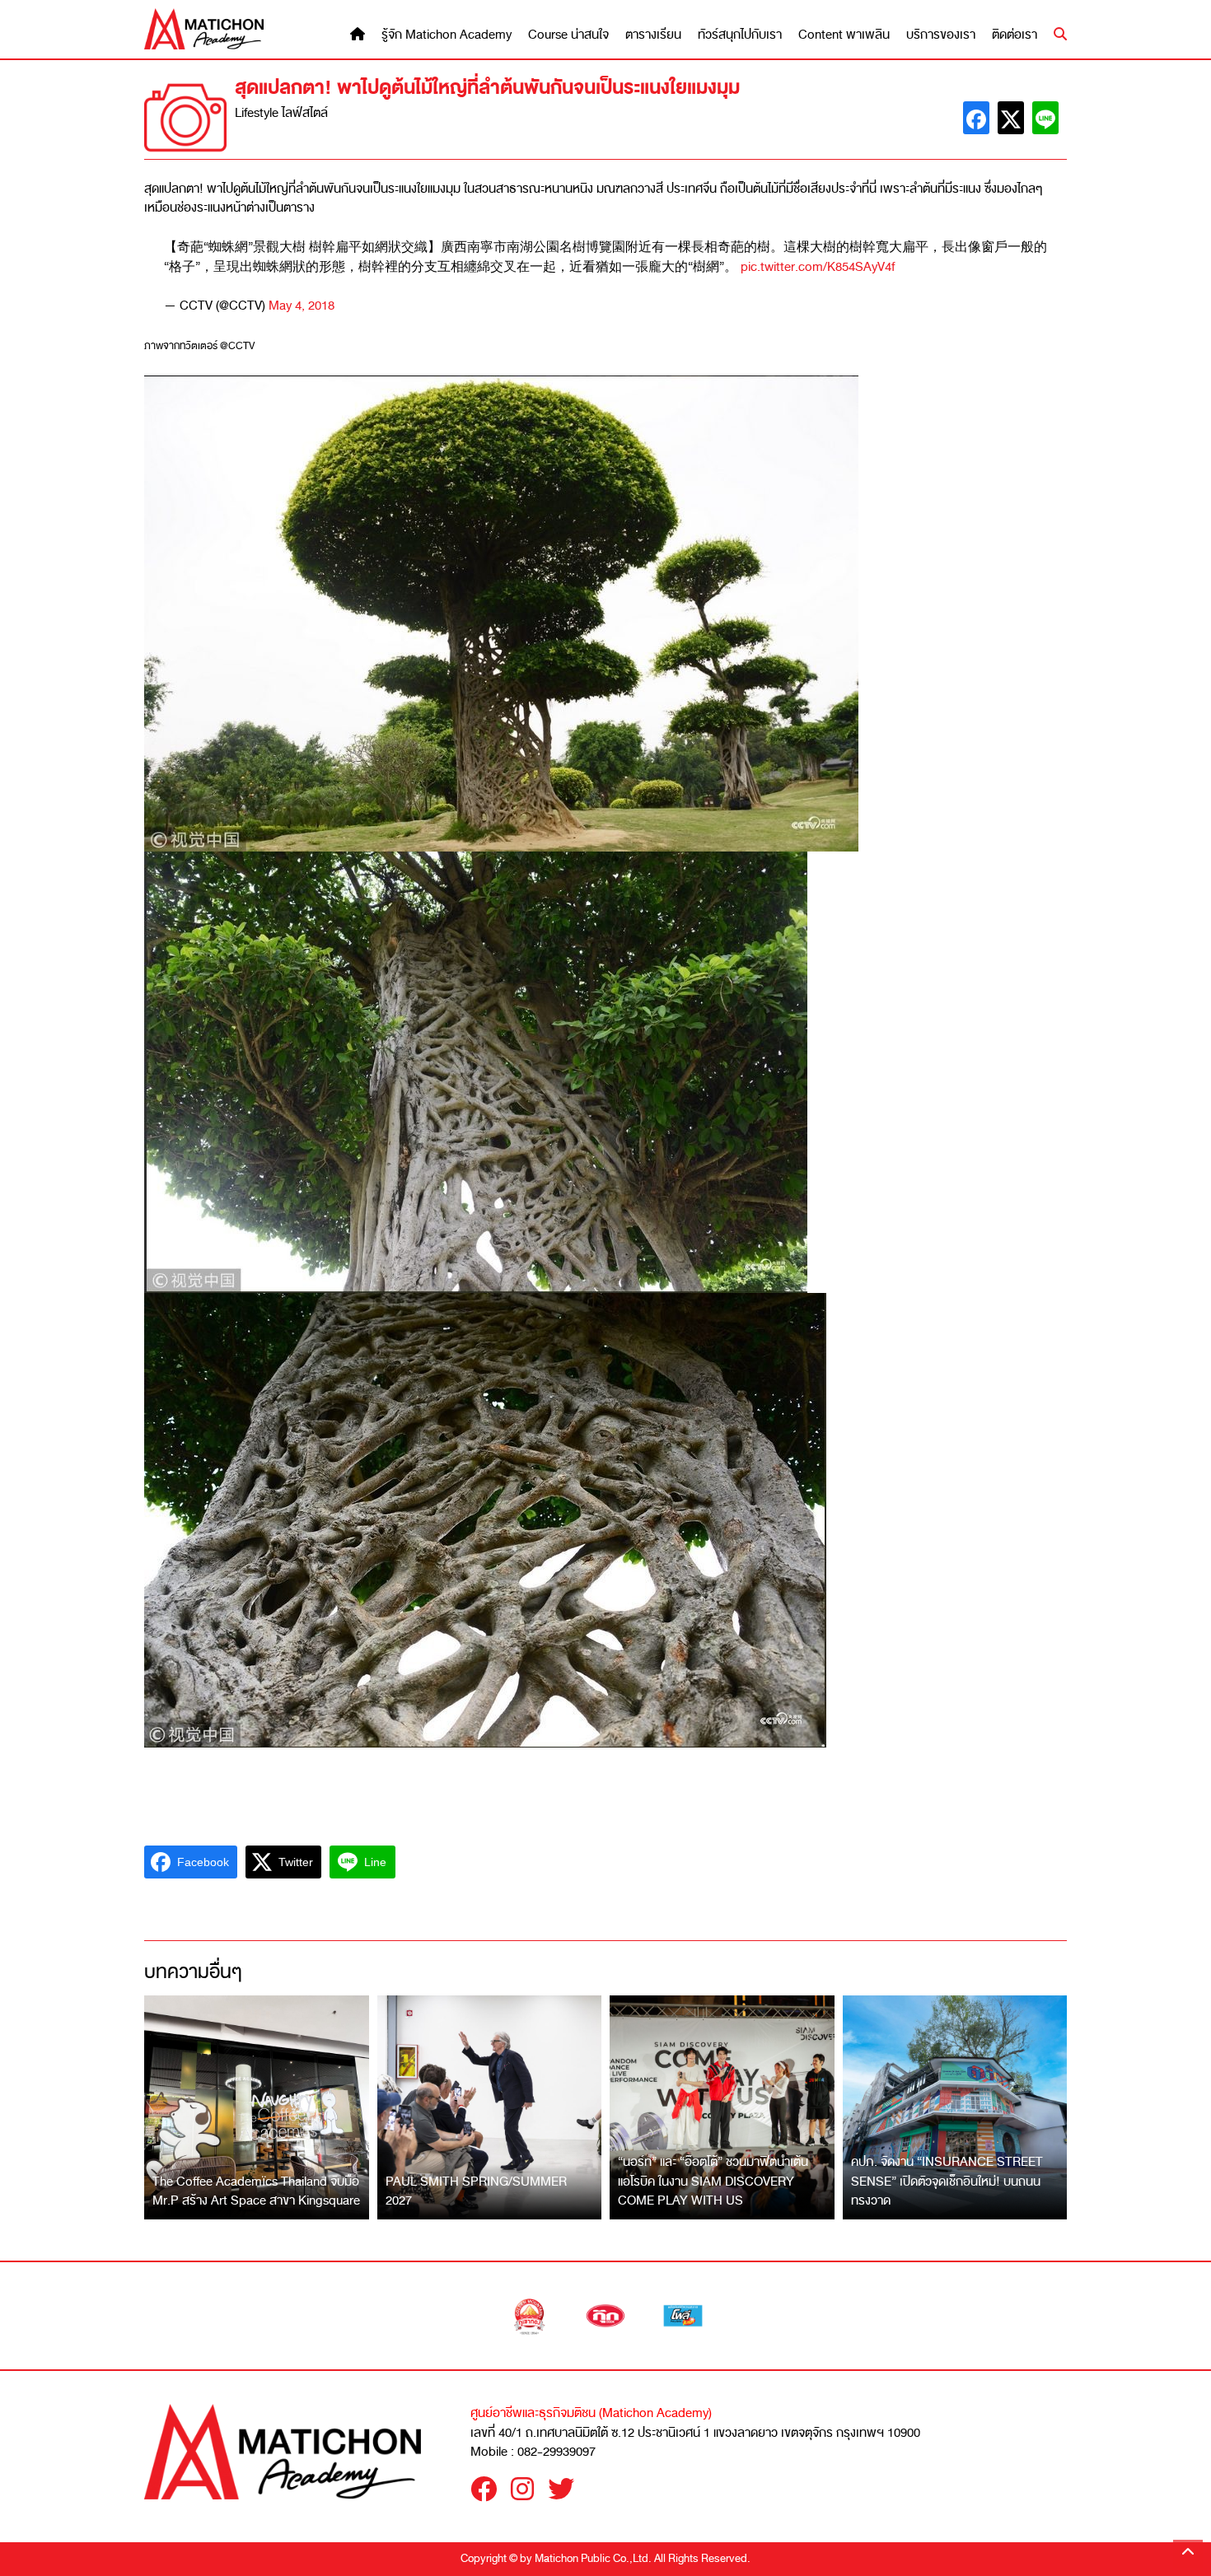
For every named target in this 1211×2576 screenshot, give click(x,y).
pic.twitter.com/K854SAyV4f (818, 267)
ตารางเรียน (653, 35)
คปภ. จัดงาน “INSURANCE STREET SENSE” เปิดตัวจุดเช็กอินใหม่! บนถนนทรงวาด (947, 2181)
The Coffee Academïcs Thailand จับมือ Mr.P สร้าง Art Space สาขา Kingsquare (256, 2191)
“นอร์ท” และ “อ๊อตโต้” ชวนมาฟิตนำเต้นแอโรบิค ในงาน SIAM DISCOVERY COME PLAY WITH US (713, 2181)
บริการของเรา (941, 35)
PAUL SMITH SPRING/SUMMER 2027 (476, 2191)
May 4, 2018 (302, 306)
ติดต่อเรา (1015, 35)
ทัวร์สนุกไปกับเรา (740, 35)
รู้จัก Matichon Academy (447, 35)
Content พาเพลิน (844, 35)
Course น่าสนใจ (568, 35)
